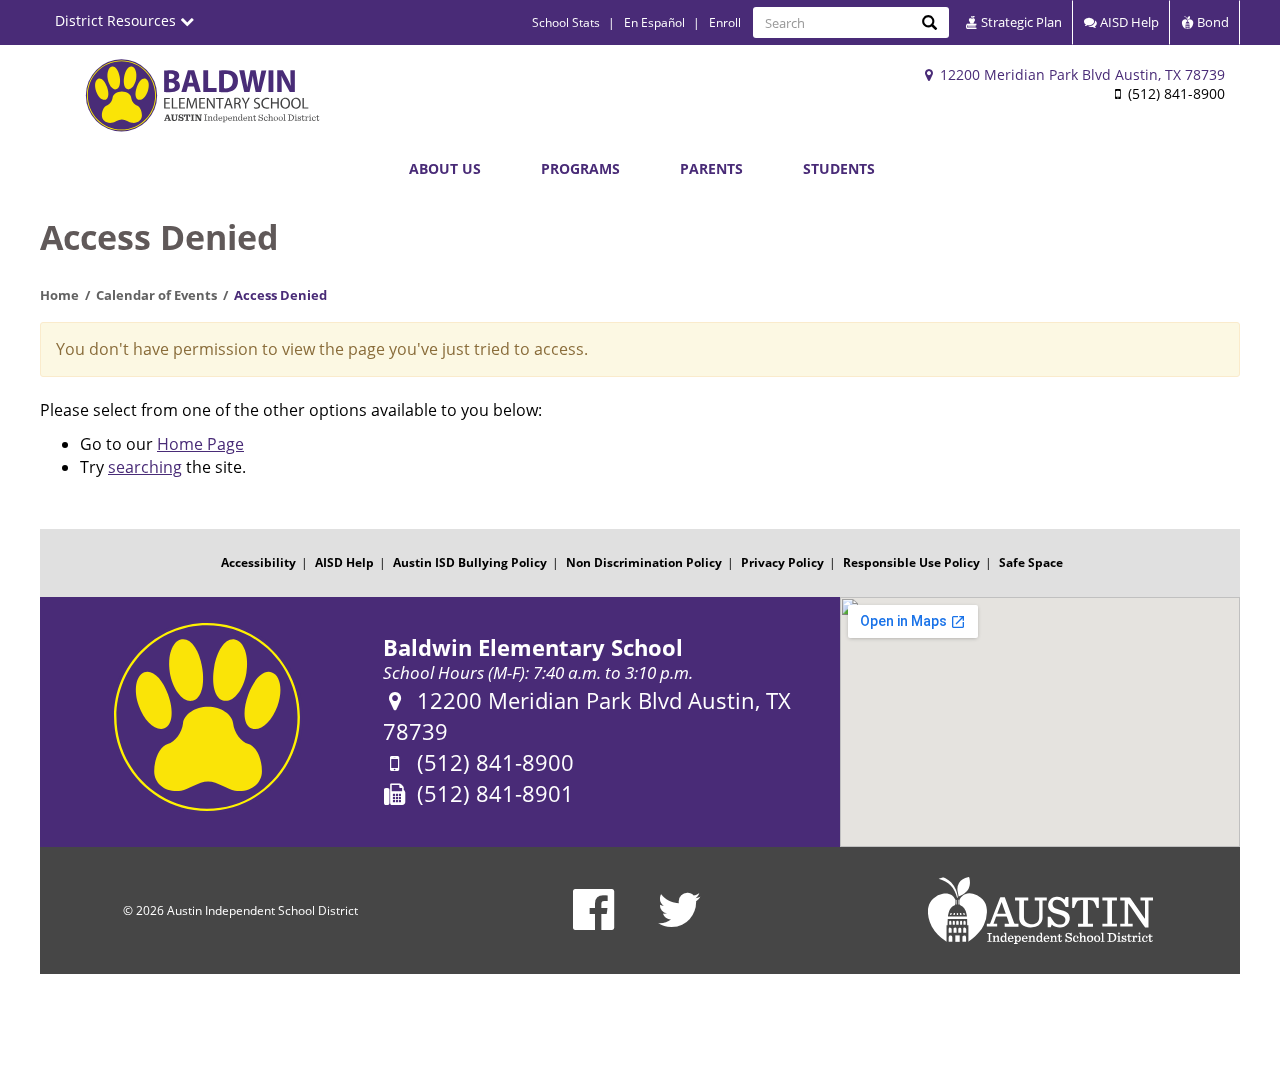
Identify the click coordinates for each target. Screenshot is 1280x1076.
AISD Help (1128, 22)
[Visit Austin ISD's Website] (1040, 911)
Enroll (725, 22)
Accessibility (258, 562)
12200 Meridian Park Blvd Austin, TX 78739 (1080, 74)
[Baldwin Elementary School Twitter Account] (679, 922)
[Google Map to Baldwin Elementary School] (1040, 722)
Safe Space (1031, 562)
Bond (1211, 22)
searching (145, 467)
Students (839, 168)
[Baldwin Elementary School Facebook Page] (593, 922)
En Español (654, 22)
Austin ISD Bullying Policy (470, 562)
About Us (445, 168)
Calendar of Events (156, 295)
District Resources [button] (117, 20)
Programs (580, 168)
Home (59, 295)
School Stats (566, 22)
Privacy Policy (782, 562)
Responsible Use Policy (911, 562)
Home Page (200, 444)
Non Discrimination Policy (644, 562)
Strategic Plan (1020, 22)
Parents (711, 168)
